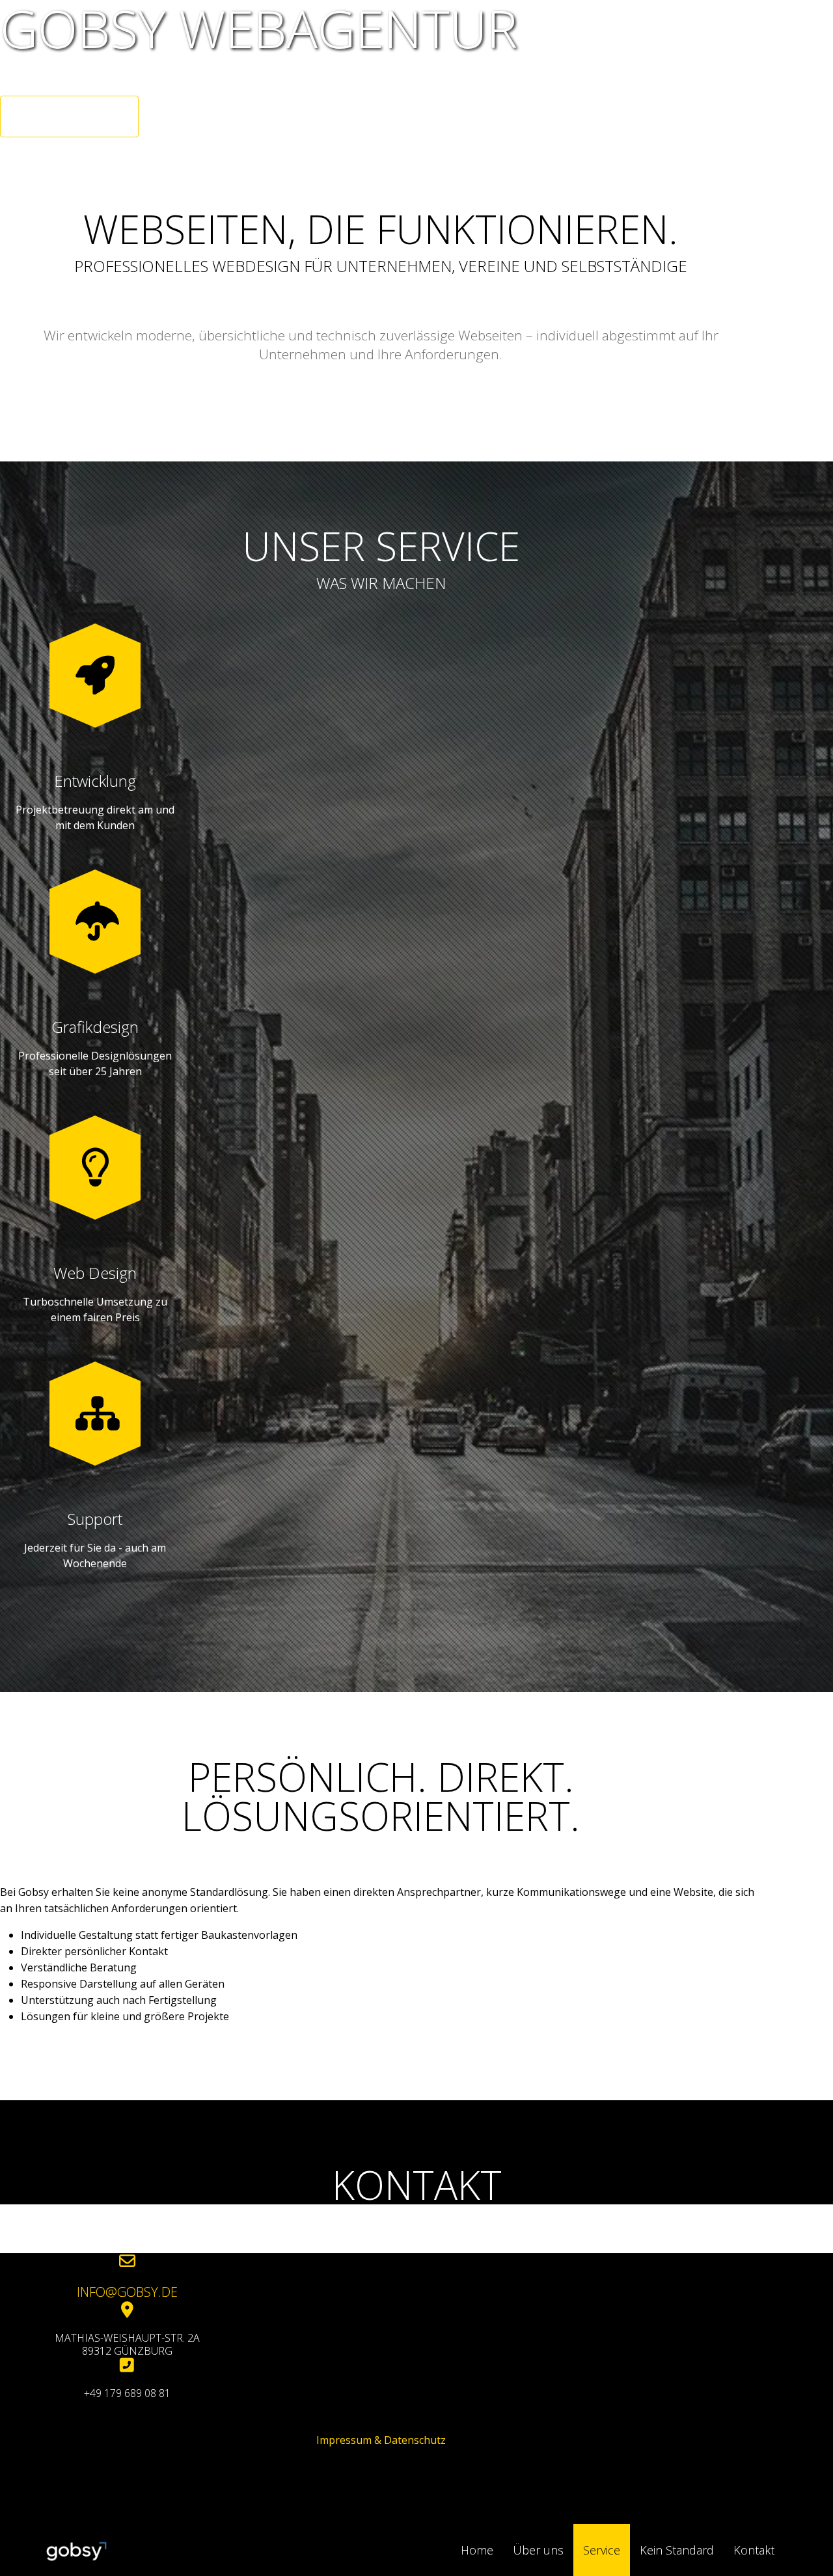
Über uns (538, 2550)
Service (602, 2550)
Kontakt (754, 2550)
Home (477, 2550)
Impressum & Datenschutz (381, 2440)
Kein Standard (677, 2550)
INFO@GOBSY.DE (127, 2292)
